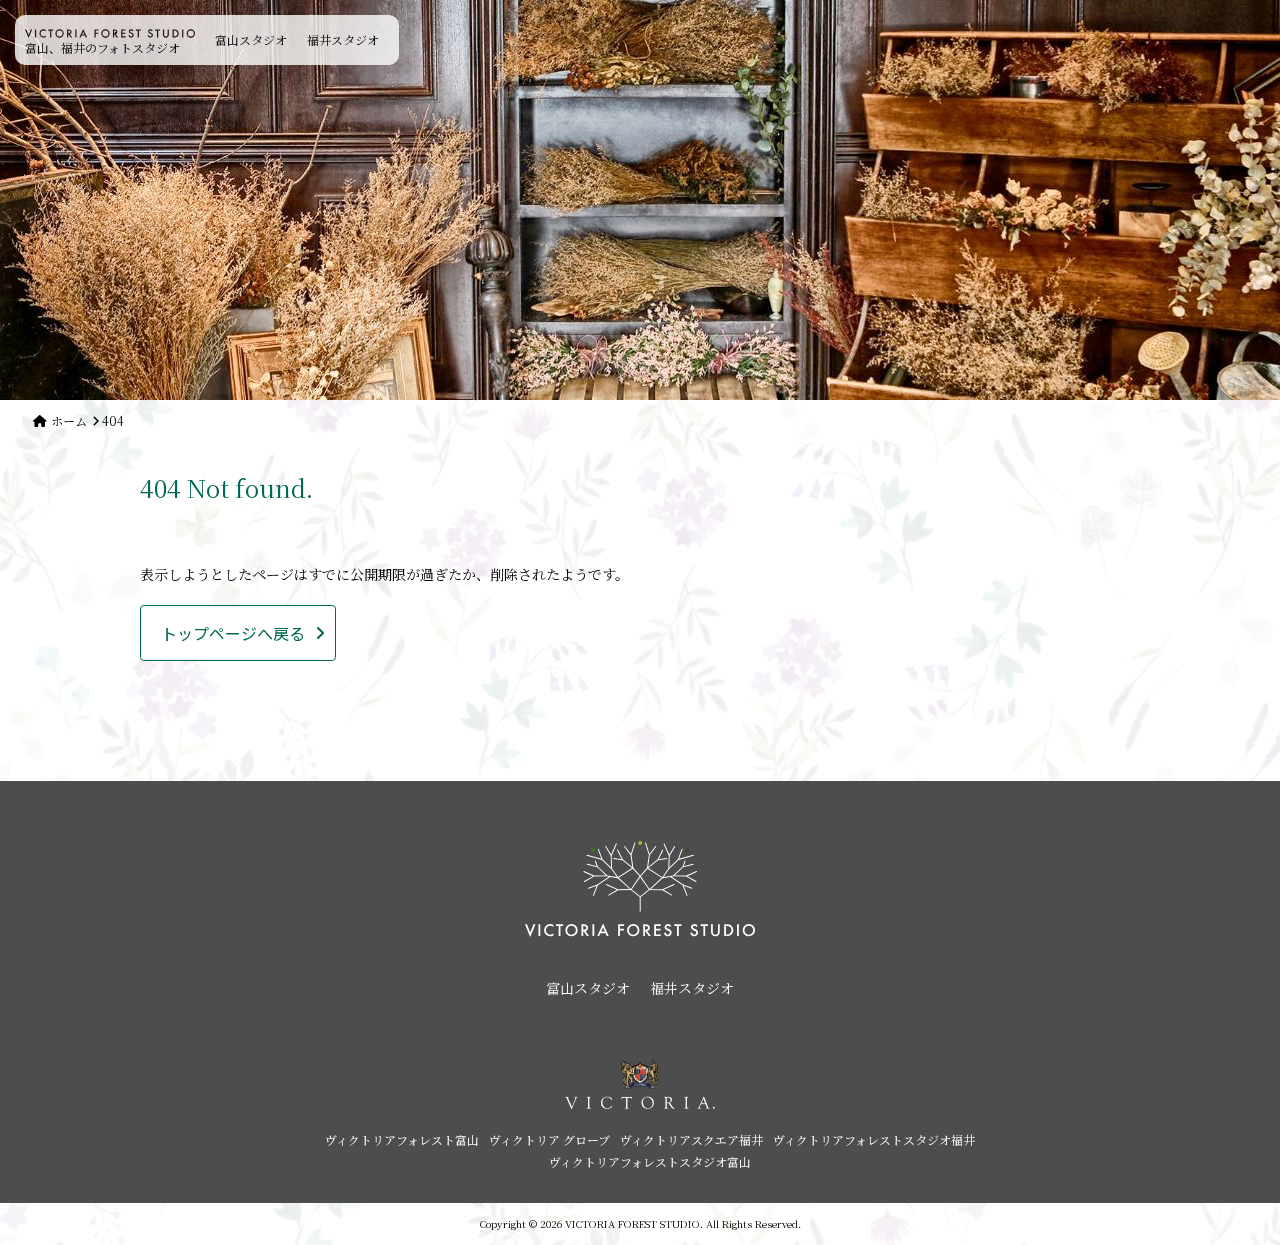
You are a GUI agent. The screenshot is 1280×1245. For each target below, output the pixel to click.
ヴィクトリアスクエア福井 (691, 1139)
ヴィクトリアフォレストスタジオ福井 (874, 1139)
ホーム (69, 420)
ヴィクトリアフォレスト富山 (402, 1139)
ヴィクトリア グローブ (549, 1139)
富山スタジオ (251, 39)
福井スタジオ (343, 39)
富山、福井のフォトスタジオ (102, 47)
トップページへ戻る (233, 633)
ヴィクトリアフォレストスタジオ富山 (650, 1161)
